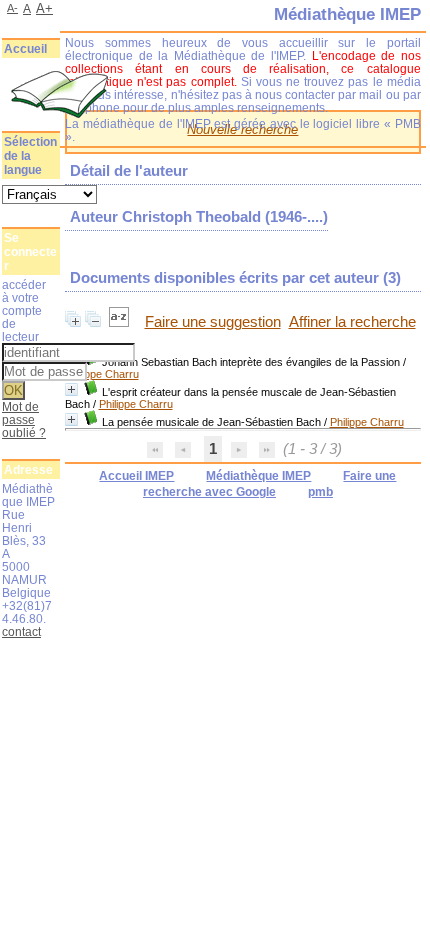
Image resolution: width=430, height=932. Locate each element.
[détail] (71, 389)
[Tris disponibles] (121, 322)
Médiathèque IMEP (258, 476)
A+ (44, 8)
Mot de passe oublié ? (24, 419)
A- (12, 8)
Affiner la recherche (352, 322)
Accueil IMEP (136, 476)
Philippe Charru (102, 374)
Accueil (25, 49)
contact (21, 631)
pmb (320, 492)
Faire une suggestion (213, 322)
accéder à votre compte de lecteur (24, 310)
